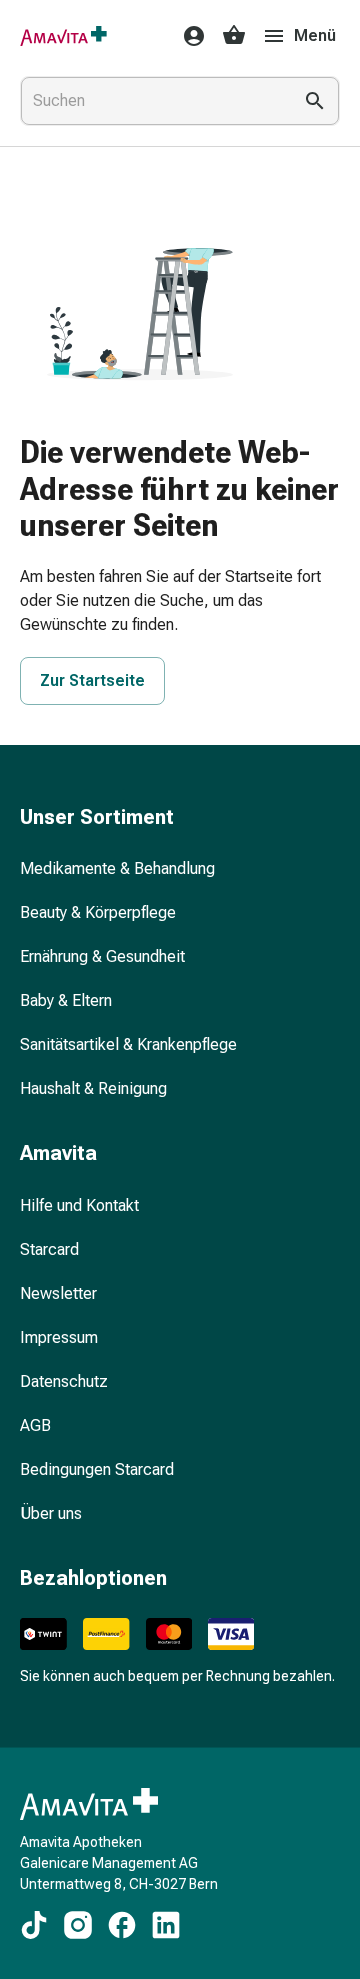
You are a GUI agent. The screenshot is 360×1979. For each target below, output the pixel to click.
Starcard (49, 1249)
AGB (35, 1425)
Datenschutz (64, 1381)
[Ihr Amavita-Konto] (188, 36)
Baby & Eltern (66, 1000)
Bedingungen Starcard (97, 1469)
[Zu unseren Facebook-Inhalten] (122, 1925)
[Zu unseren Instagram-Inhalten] (78, 1925)
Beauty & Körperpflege (98, 912)
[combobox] (152, 101)
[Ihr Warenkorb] (234, 36)
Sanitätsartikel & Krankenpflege (128, 1044)
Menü (315, 35)
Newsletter (58, 1293)
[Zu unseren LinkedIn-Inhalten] (166, 1925)
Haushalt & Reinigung (93, 1088)
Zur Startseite (92, 680)
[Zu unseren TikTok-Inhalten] (34, 1925)
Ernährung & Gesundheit (102, 956)
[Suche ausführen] (315, 101)
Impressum (59, 1337)
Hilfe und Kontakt (79, 1205)
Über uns (51, 1513)
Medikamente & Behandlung (117, 868)
